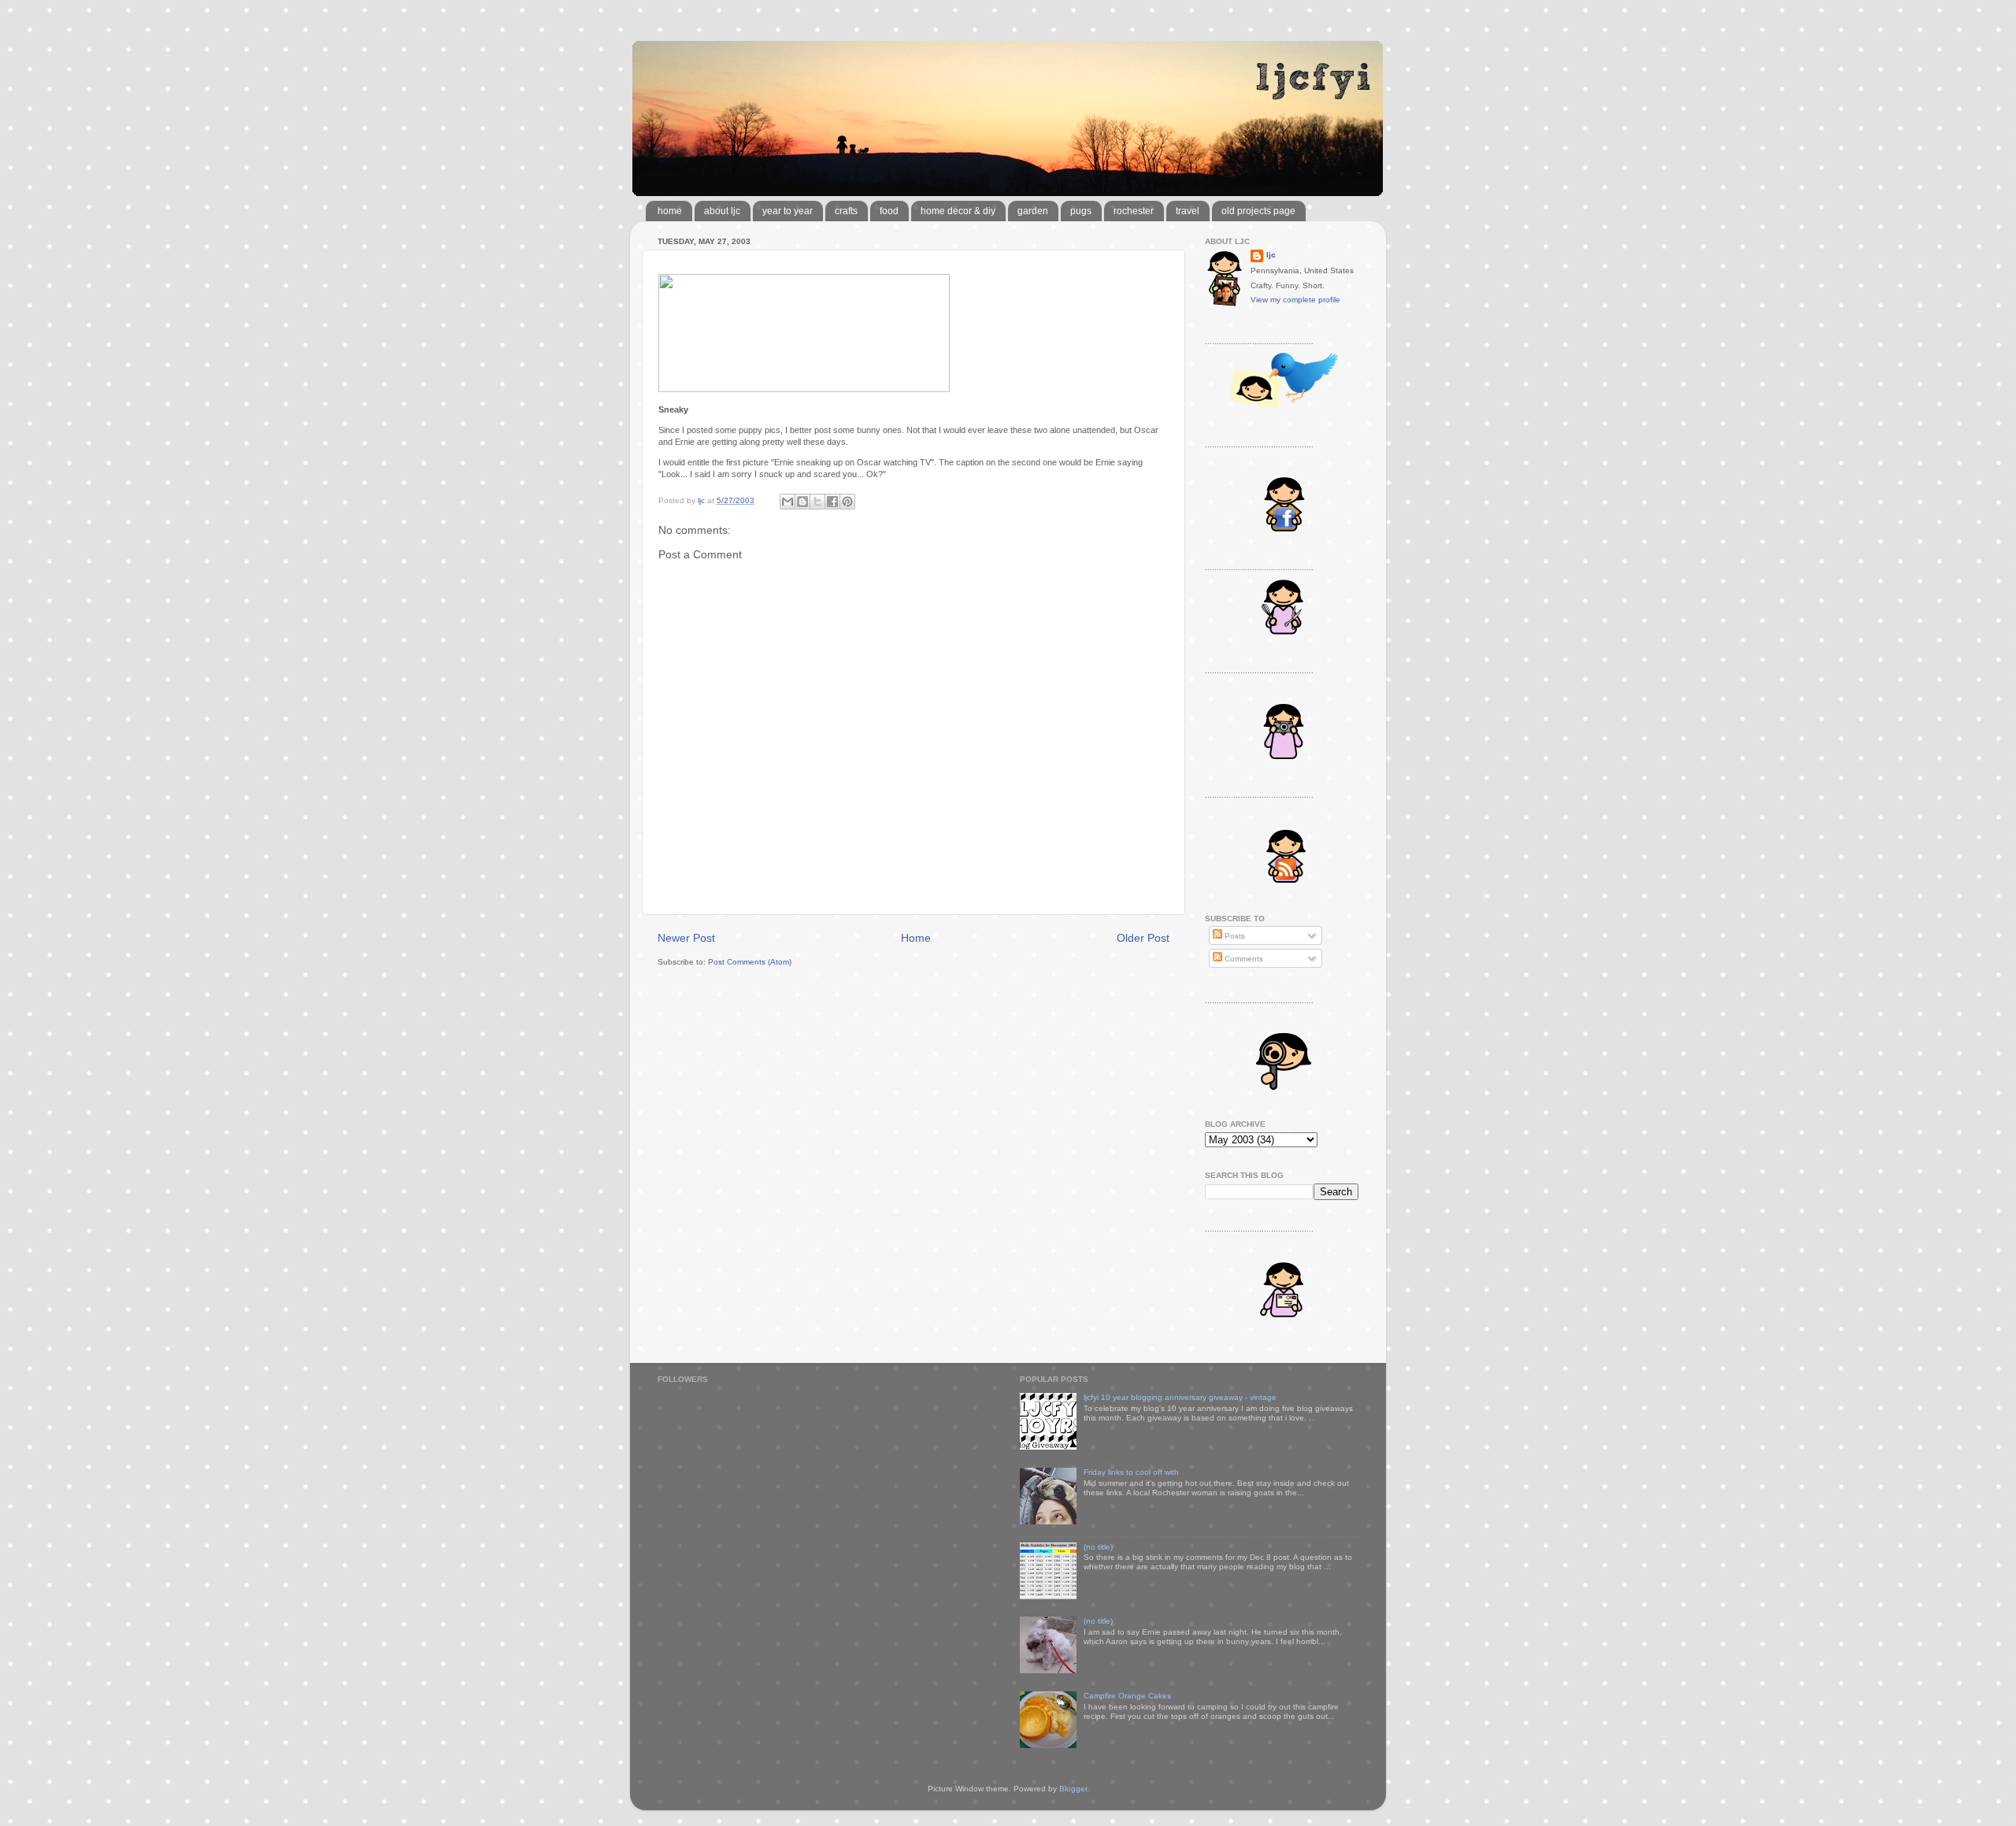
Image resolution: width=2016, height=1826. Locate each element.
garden (1033, 211)
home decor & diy (958, 211)
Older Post (1143, 938)
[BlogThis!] (802, 502)
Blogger (1073, 1789)
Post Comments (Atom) (750, 962)
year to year (787, 211)
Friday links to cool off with (1131, 1472)
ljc (1271, 255)
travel (1188, 211)
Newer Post (686, 938)
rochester (1134, 211)
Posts (1234, 936)
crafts (846, 211)
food (889, 211)
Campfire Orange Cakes (1127, 1696)
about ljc (722, 211)
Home (916, 938)
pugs (1081, 211)
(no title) (1098, 1547)
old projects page (1258, 211)
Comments (1243, 959)
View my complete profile (1295, 300)
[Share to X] (817, 502)
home (670, 211)
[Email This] (787, 502)
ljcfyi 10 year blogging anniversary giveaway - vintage (1180, 1397)
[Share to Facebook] (832, 502)
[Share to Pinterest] (847, 502)
